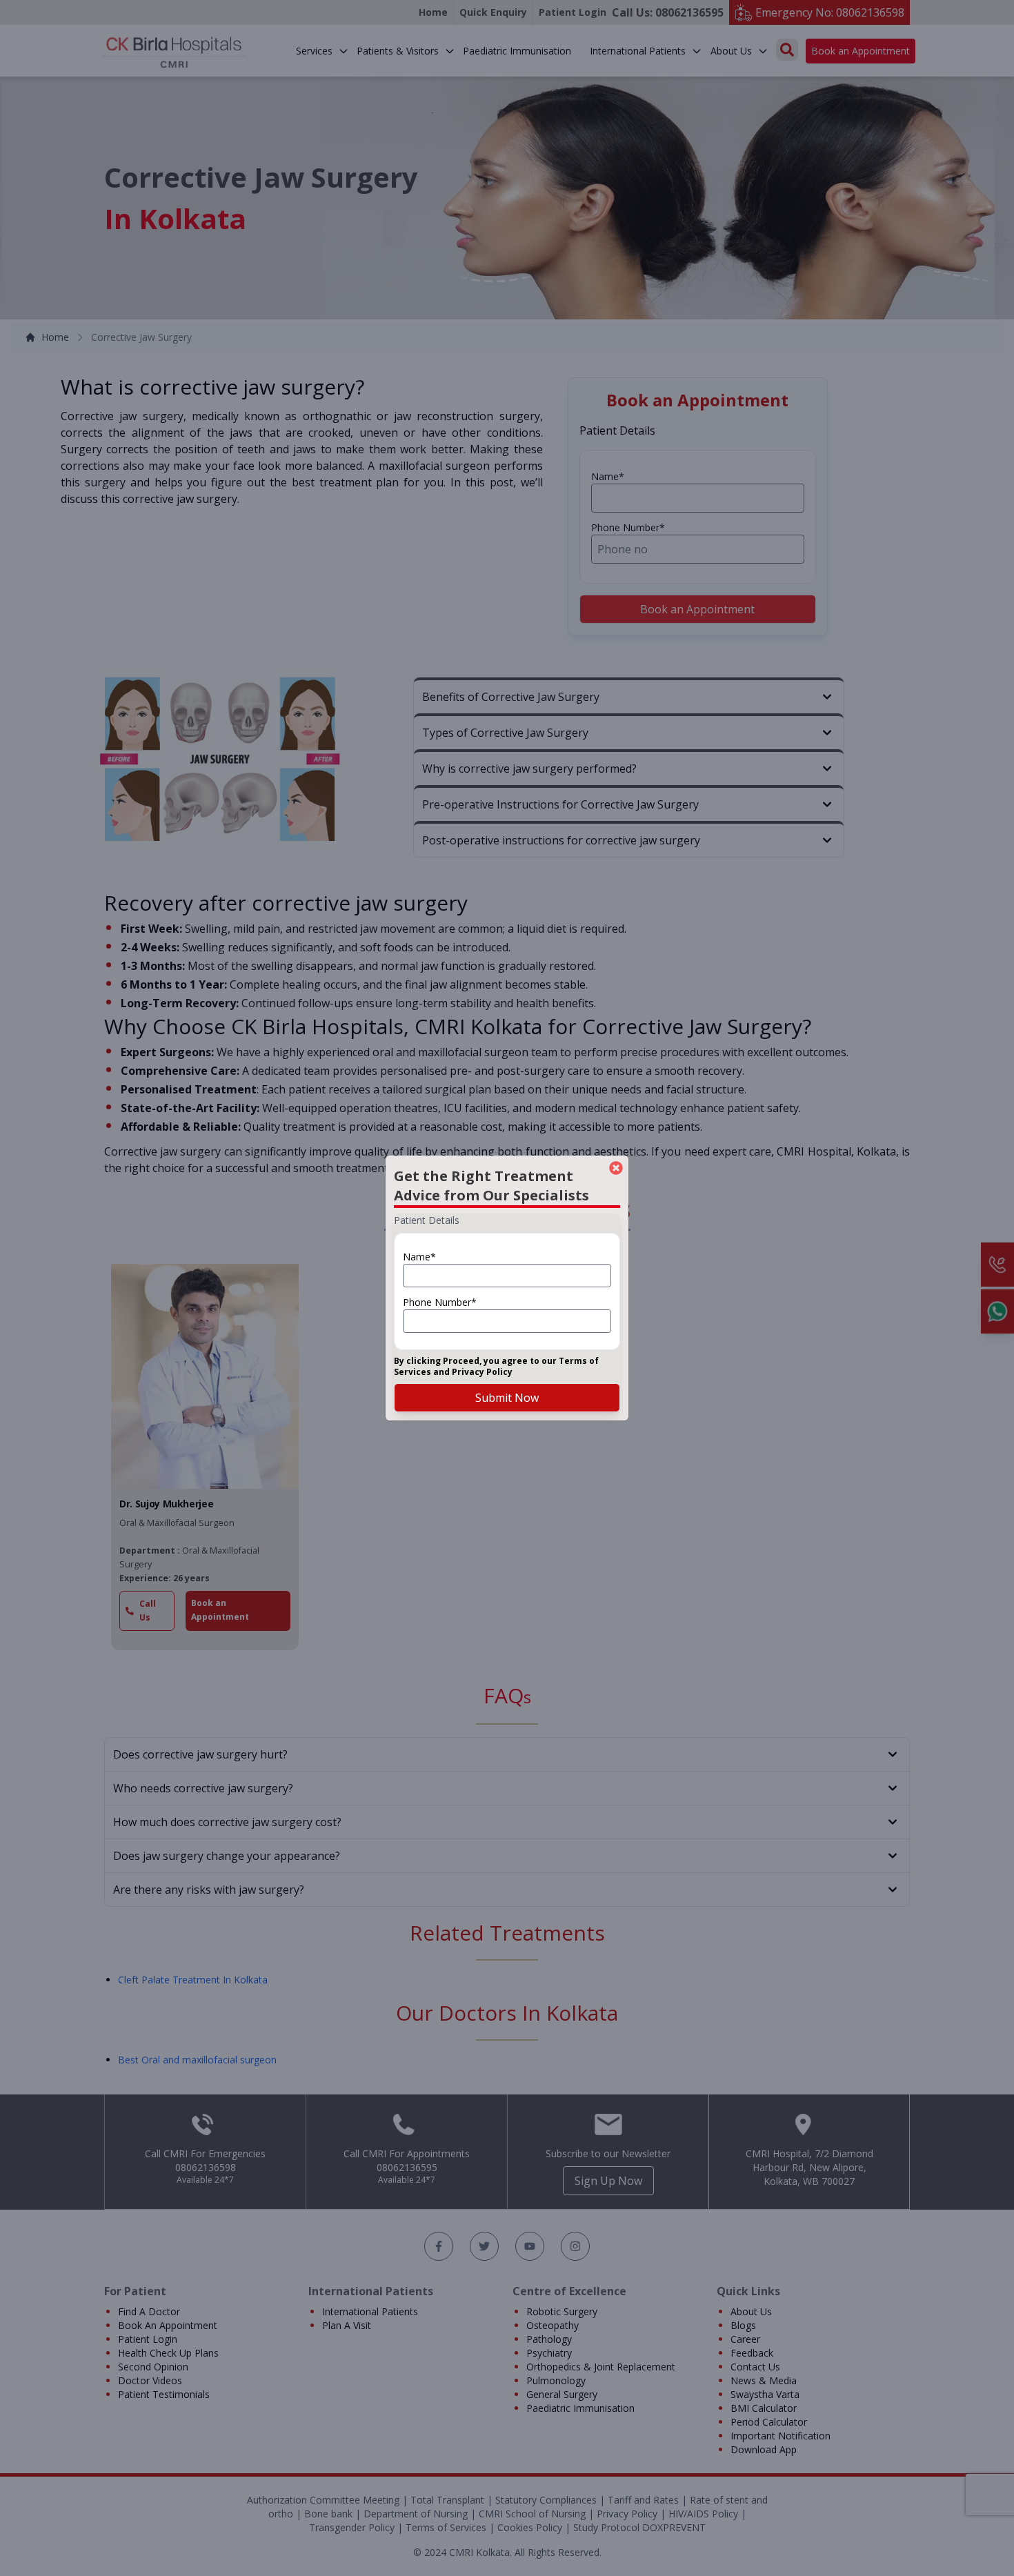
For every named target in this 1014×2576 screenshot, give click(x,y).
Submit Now (507, 1398)
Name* (419, 1257)
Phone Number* (440, 1302)
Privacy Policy (482, 1372)
